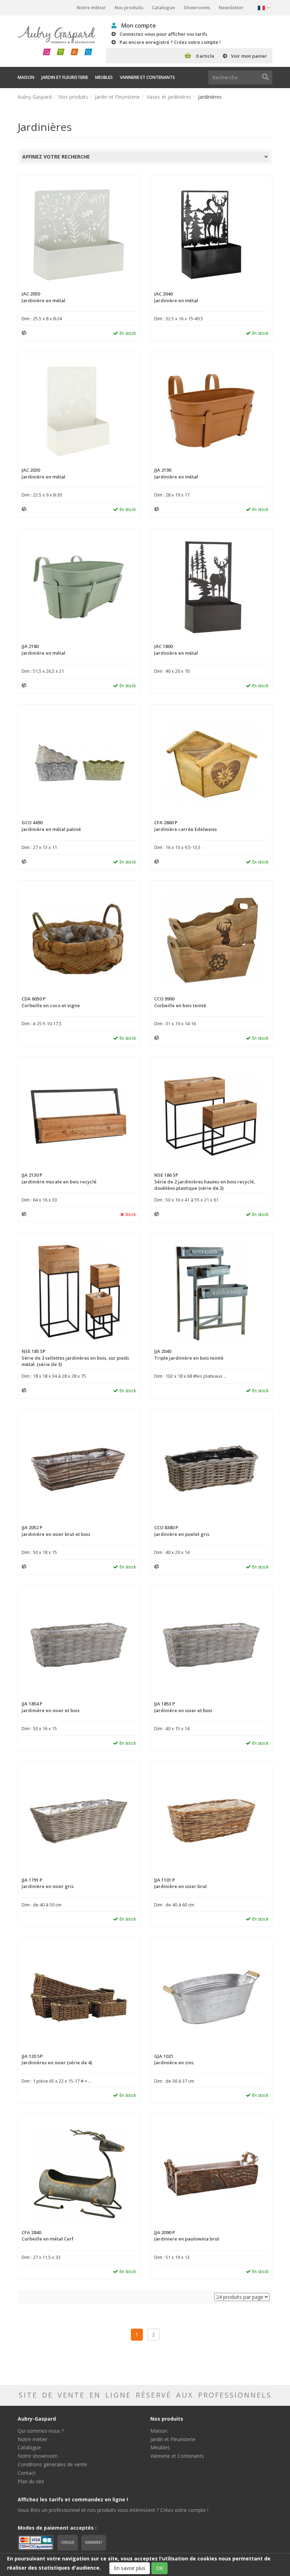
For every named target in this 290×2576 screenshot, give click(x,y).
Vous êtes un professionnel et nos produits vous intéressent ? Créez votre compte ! (113, 2510)
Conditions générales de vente (52, 2464)
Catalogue (163, 7)
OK (159, 2568)
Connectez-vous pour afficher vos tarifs (163, 34)
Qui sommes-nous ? (41, 2431)
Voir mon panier (249, 56)
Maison (26, 77)
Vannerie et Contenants (147, 77)
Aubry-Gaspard (35, 97)
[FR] (264, 8)
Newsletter (231, 7)
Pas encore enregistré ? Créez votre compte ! (170, 42)
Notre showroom (38, 2456)
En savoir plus (130, 2568)
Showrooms (197, 7)
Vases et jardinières (169, 97)
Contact (27, 2473)
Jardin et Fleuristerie (65, 77)
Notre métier (91, 7)
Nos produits (129, 7)
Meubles (104, 77)
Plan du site (31, 2481)
